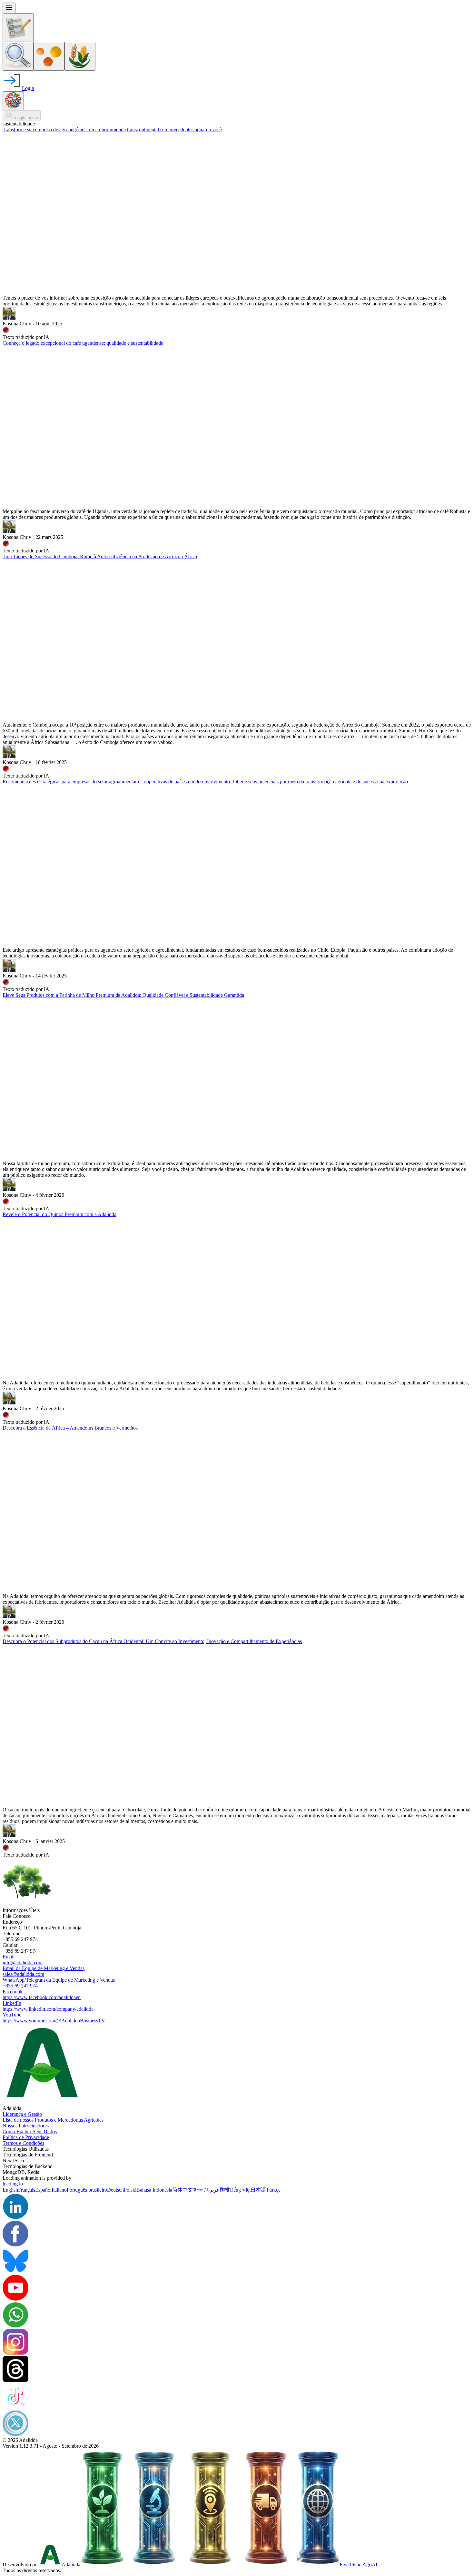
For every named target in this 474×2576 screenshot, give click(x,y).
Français (27, 2190)
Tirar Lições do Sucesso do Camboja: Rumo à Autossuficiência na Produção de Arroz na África (100, 556)
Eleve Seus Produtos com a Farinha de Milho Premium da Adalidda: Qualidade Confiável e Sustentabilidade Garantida (123, 995)
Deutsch (115, 2190)
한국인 (201, 2190)
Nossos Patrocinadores (26, 2126)
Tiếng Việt (240, 2190)
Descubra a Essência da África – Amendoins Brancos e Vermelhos (70, 1428)
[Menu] (9, 8)
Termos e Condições (23, 2143)
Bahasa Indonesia (154, 2190)
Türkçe (273, 2190)
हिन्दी (225, 2190)
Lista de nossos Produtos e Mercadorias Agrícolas (53, 2120)
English (10, 2190)
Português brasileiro (87, 2190)
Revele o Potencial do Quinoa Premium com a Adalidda (59, 1214)
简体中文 (183, 2190)
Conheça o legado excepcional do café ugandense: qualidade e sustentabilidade (83, 343)
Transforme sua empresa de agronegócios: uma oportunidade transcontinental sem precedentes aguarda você (112, 129)
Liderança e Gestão (22, 2114)
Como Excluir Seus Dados (30, 2131)
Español (43, 2190)
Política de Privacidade (26, 2137)
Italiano (59, 2190)
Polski (130, 2190)
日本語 (258, 2190)
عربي (214, 2190)
